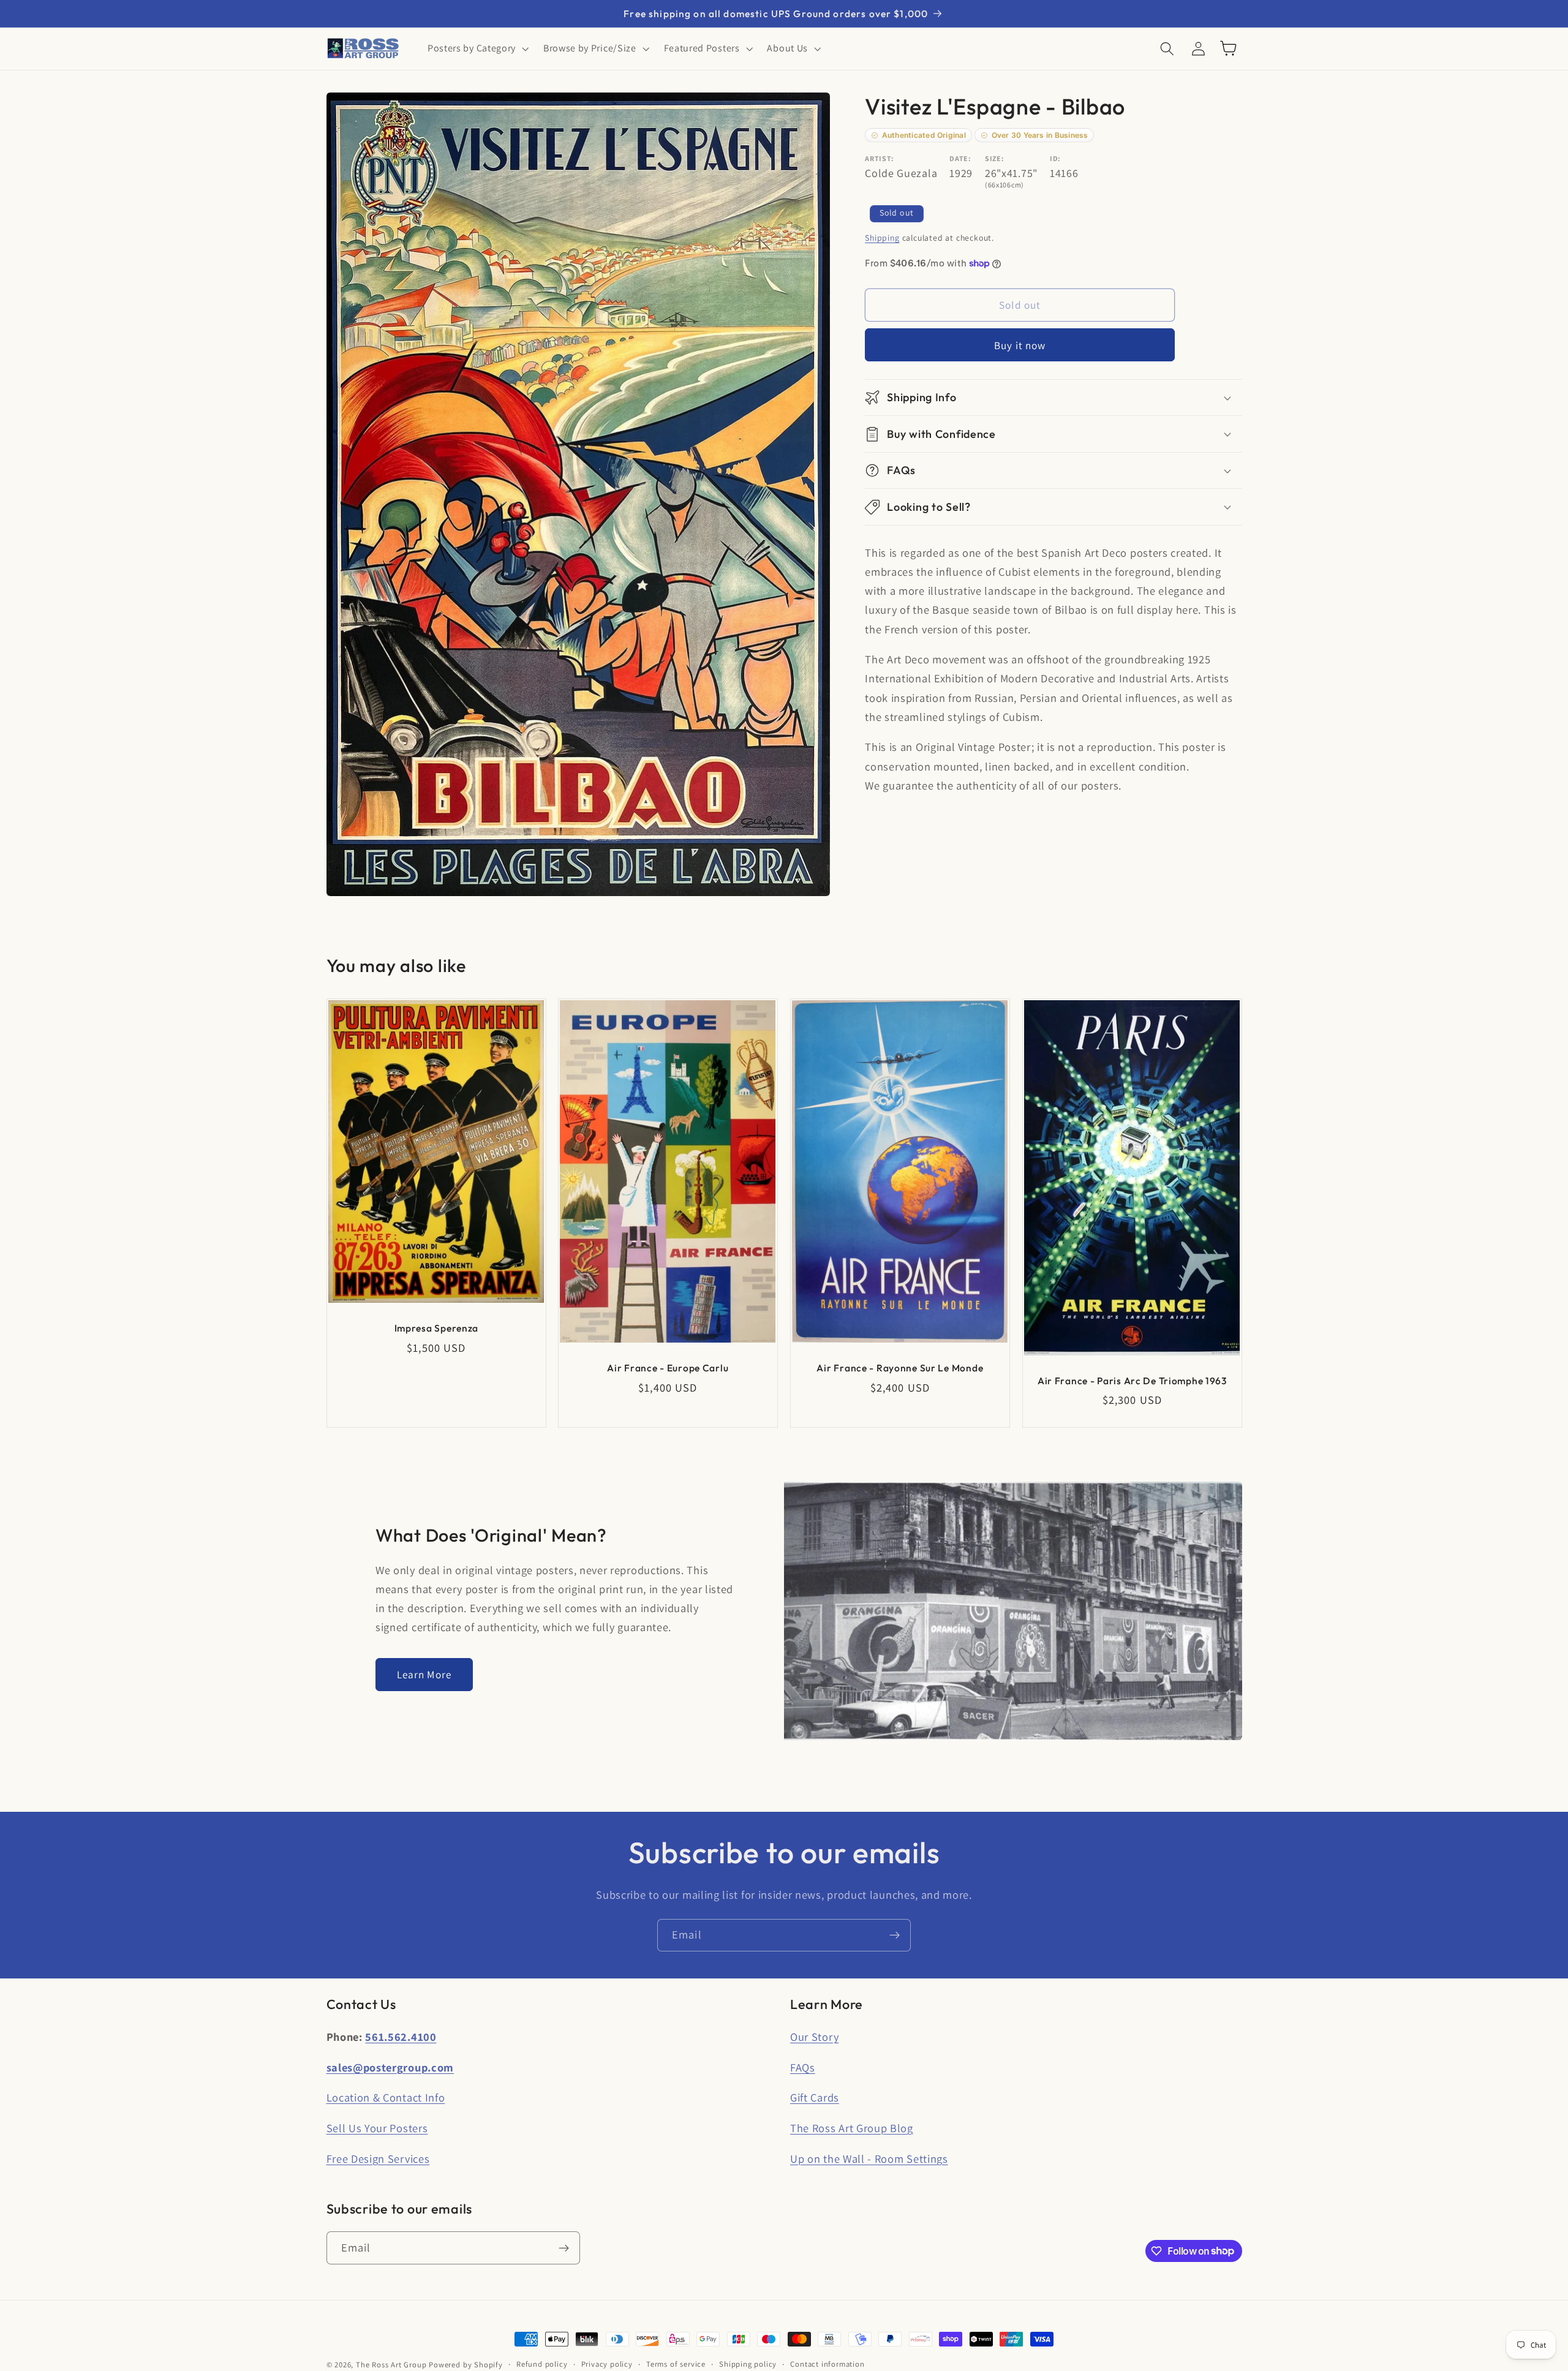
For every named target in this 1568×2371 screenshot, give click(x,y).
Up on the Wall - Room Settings (869, 2158)
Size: (994, 158)
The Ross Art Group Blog (852, 2128)
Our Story (814, 2037)
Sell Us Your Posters (377, 2128)
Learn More (424, 1674)
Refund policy (542, 2364)
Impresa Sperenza (436, 1328)
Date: (960, 158)
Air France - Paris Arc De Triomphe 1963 (1132, 1381)
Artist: (880, 158)
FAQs (803, 2067)
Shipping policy (748, 2364)
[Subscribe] (895, 1936)
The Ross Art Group (391, 2365)
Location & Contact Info (386, 2097)
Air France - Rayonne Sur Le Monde (900, 1368)
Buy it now (1020, 345)
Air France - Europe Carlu (668, 1368)
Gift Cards (815, 2097)
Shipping (882, 238)
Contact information (827, 2364)
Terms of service (676, 2364)
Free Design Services (378, 2158)
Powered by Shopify (466, 2365)
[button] (477, 48)
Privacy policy (607, 2364)
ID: (1055, 158)
